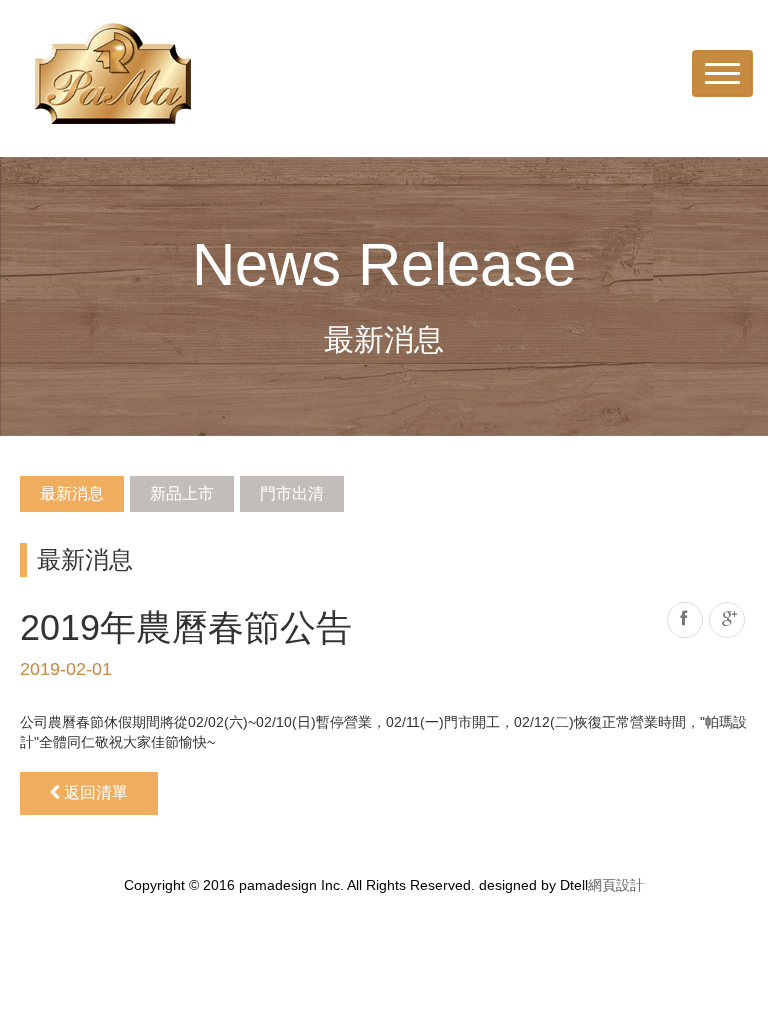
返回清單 (94, 792)
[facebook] (685, 620)
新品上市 (182, 493)
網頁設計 (616, 885)
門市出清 (292, 493)
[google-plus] (727, 620)
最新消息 (72, 493)
